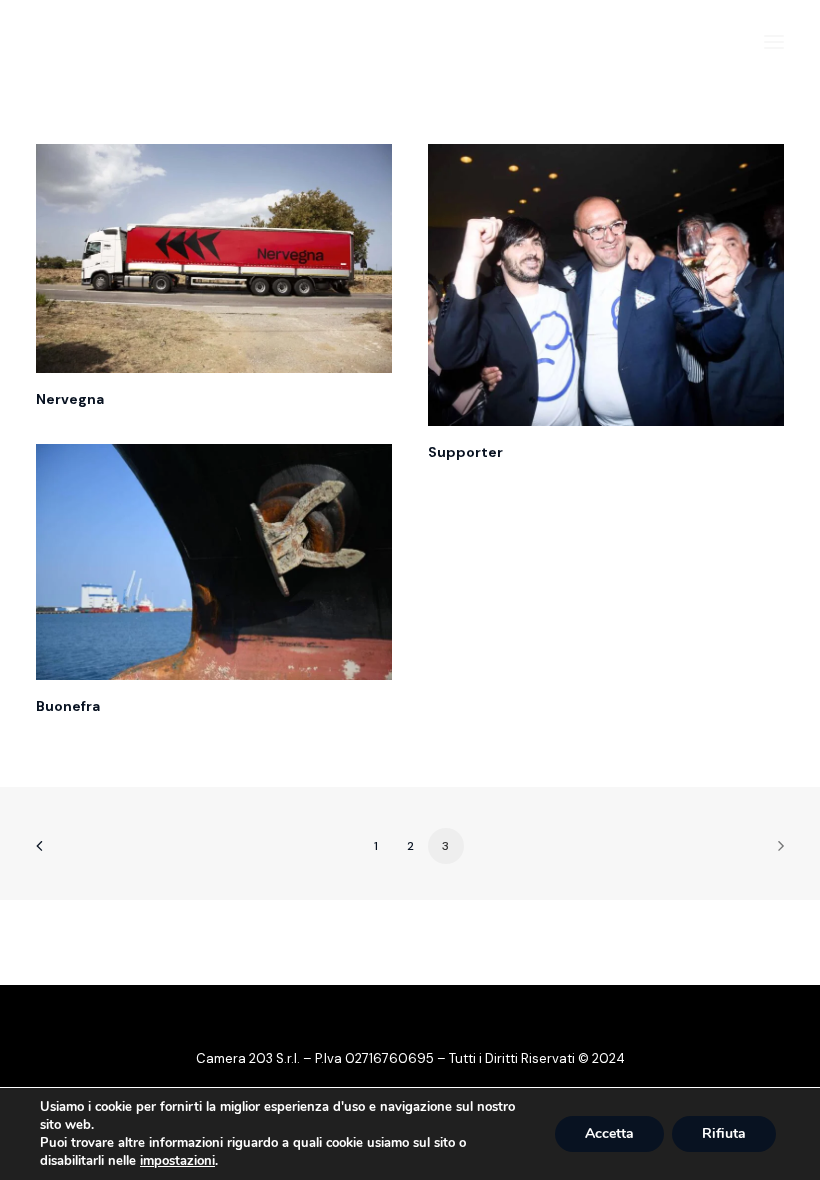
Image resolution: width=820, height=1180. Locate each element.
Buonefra (68, 706)
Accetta (609, 1133)
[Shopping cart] (713, 42)
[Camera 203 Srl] (143, 42)
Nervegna (70, 399)
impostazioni (177, 1161)
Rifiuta (724, 1133)
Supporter (465, 452)
